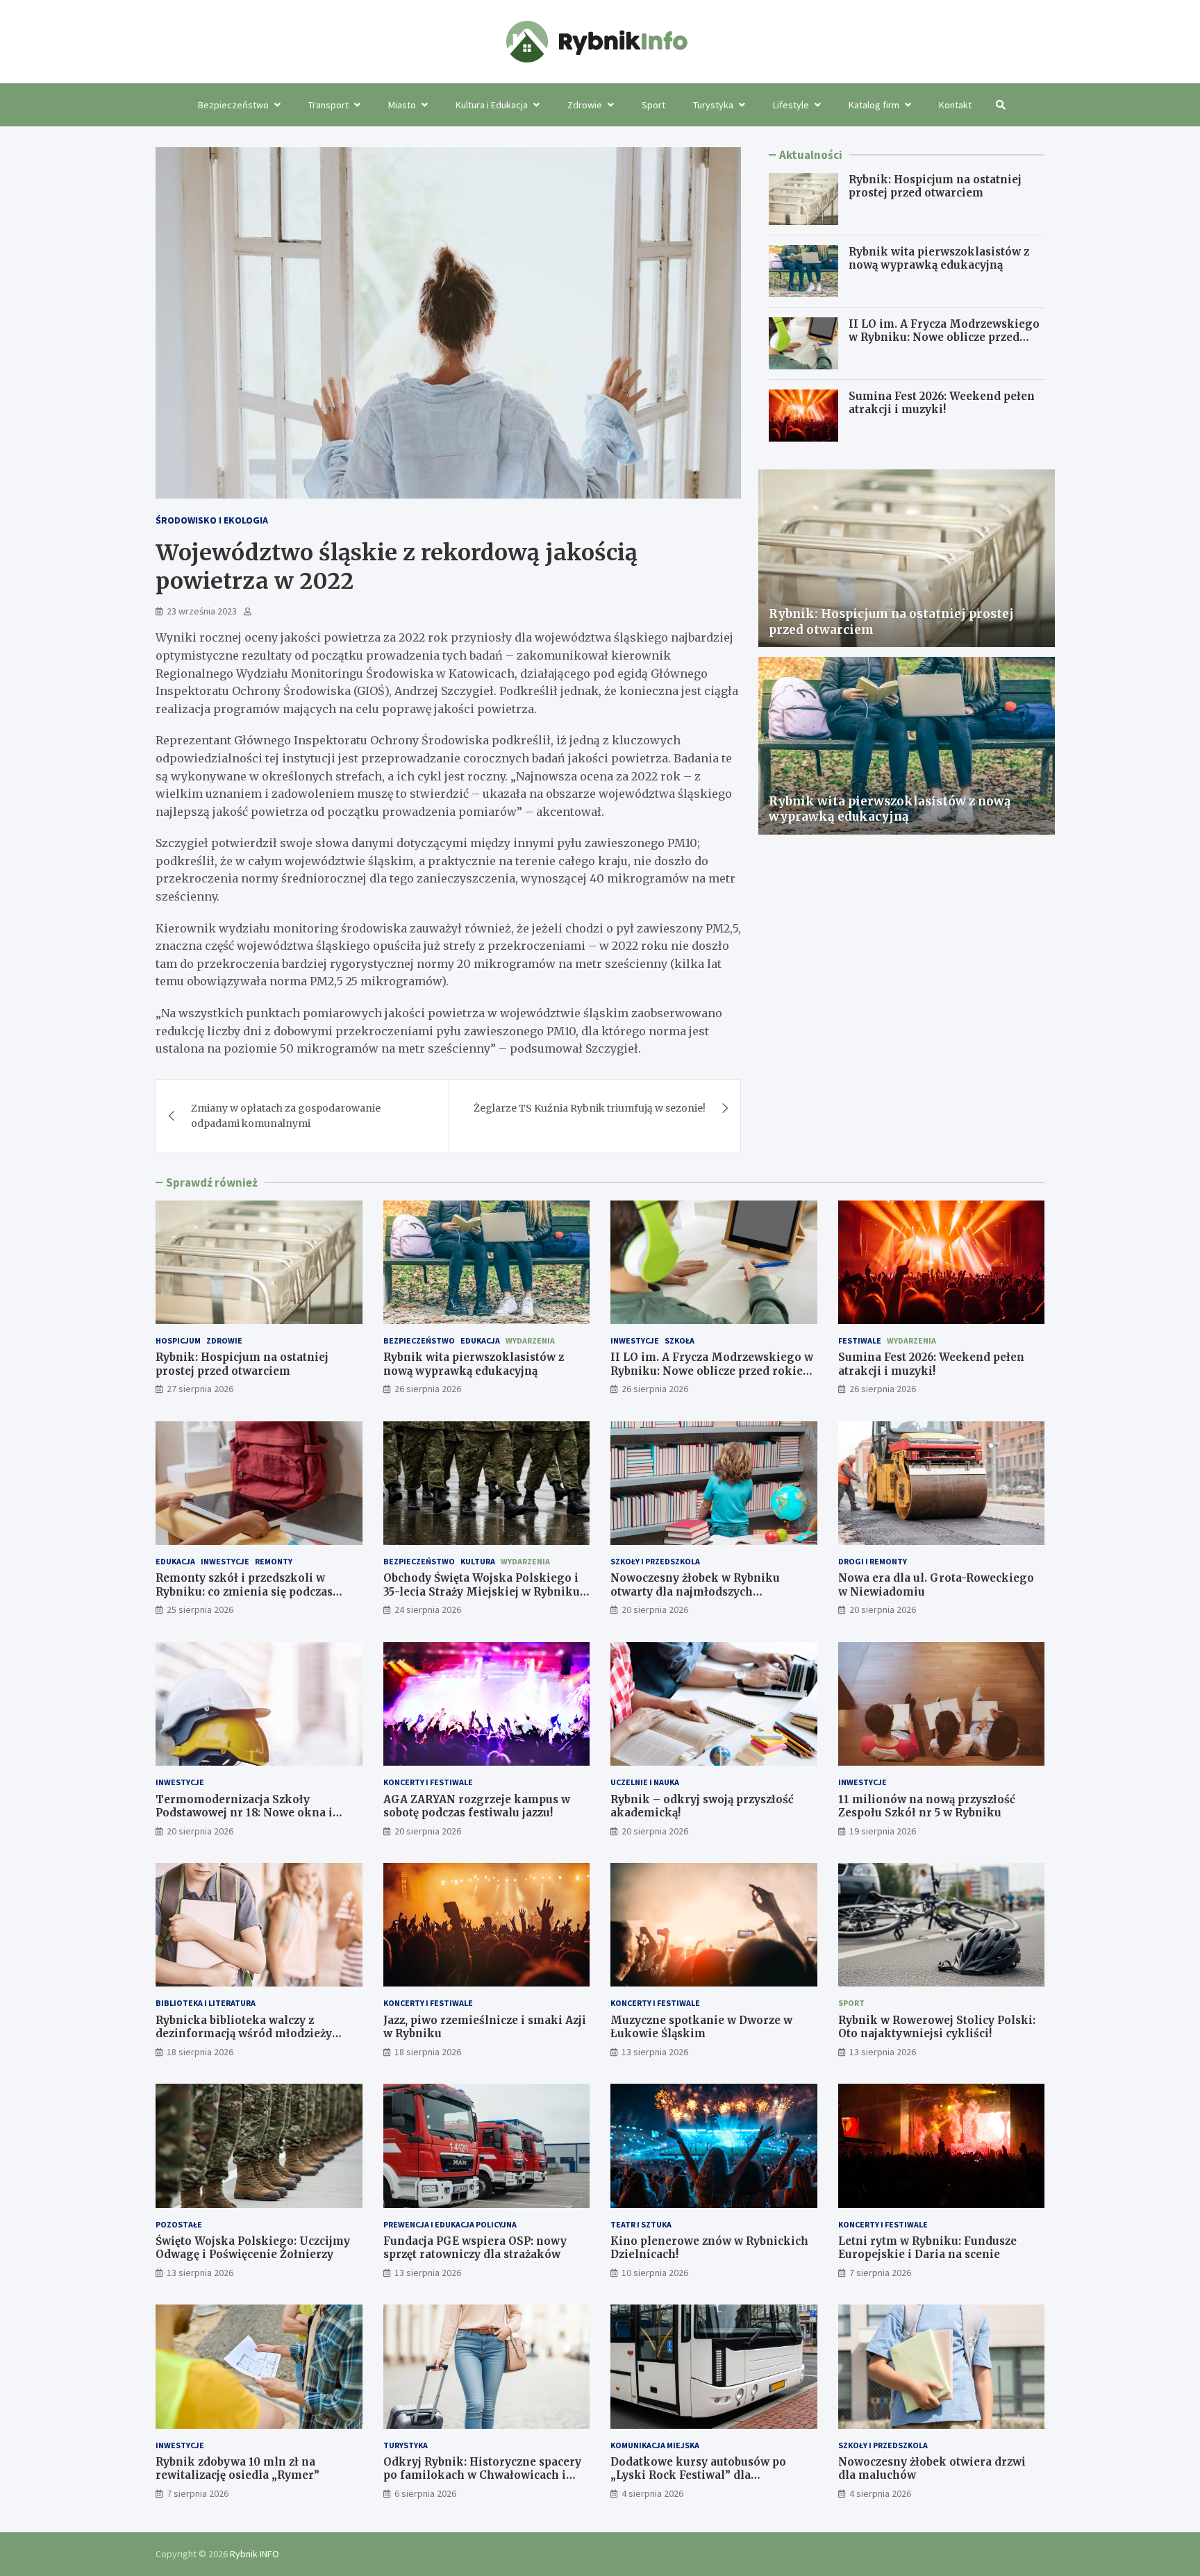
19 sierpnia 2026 (883, 1831)
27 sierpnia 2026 (200, 1389)
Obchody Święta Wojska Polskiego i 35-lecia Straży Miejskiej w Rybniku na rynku (482, 1591)
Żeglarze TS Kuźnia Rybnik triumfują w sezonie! (590, 1108)
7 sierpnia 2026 (880, 2273)
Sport (653, 105)
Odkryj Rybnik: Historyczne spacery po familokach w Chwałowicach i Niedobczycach (482, 2475)
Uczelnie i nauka (645, 1782)
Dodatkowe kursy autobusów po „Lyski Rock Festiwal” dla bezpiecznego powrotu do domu (698, 2475)
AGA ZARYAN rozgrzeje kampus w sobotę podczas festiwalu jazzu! (477, 1806)
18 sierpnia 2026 (200, 2052)
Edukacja (480, 1340)
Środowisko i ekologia (212, 520)
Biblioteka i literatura (206, 2003)
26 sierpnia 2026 (428, 1389)
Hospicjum (178, 1340)
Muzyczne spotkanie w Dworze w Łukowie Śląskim (701, 2027)
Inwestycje (635, 1340)
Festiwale (860, 1340)
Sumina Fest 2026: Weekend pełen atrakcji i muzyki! (942, 403)
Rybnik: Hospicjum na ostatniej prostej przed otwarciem (935, 186)
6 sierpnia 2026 (425, 2493)
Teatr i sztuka (641, 2224)
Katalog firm (874, 105)
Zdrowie (585, 105)
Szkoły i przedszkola (655, 1561)
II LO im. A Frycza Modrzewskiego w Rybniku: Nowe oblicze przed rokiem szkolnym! (944, 337)
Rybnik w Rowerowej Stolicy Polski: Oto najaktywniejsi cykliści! (937, 2027)
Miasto (402, 105)
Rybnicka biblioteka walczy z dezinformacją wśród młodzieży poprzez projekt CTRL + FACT (244, 2034)
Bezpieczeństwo (233, 105)
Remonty (274, 1561)
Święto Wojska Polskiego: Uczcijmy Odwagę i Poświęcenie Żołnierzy (253, 2248)
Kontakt (955, 105)
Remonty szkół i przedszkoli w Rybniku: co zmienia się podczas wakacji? (244, 1591)
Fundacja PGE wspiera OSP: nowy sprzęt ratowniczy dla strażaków (475, 2248)
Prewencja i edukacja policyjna (450, 2224)
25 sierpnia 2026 (200, 1609)
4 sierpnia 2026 (652, 2493)
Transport (328, 105)
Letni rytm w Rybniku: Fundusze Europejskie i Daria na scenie (927, 2248)
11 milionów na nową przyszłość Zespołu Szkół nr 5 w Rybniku (927, 1806)
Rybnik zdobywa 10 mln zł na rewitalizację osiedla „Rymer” (237, 2469)
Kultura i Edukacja (492, 105)
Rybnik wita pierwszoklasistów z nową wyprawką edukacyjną (939, 259)
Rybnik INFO (255, 2554)
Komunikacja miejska (655, 2445)
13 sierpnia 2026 (655, 2052)
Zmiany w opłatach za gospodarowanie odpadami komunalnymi (286, 1116)
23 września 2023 (202, 611)
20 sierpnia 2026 (655, 1609)
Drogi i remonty (873, 1561)
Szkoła (680, 1340)
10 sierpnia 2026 (655, 2273)
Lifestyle (791, 105)
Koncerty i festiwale (428, 1782)
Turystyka (713, 105)
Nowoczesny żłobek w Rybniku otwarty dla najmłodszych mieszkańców (695, 1591)
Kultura (478, 1561)
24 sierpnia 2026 (428, 1609)
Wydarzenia (530, 1340)
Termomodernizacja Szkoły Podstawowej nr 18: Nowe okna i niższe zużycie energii (244, 1813)
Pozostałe (179, 2224)
